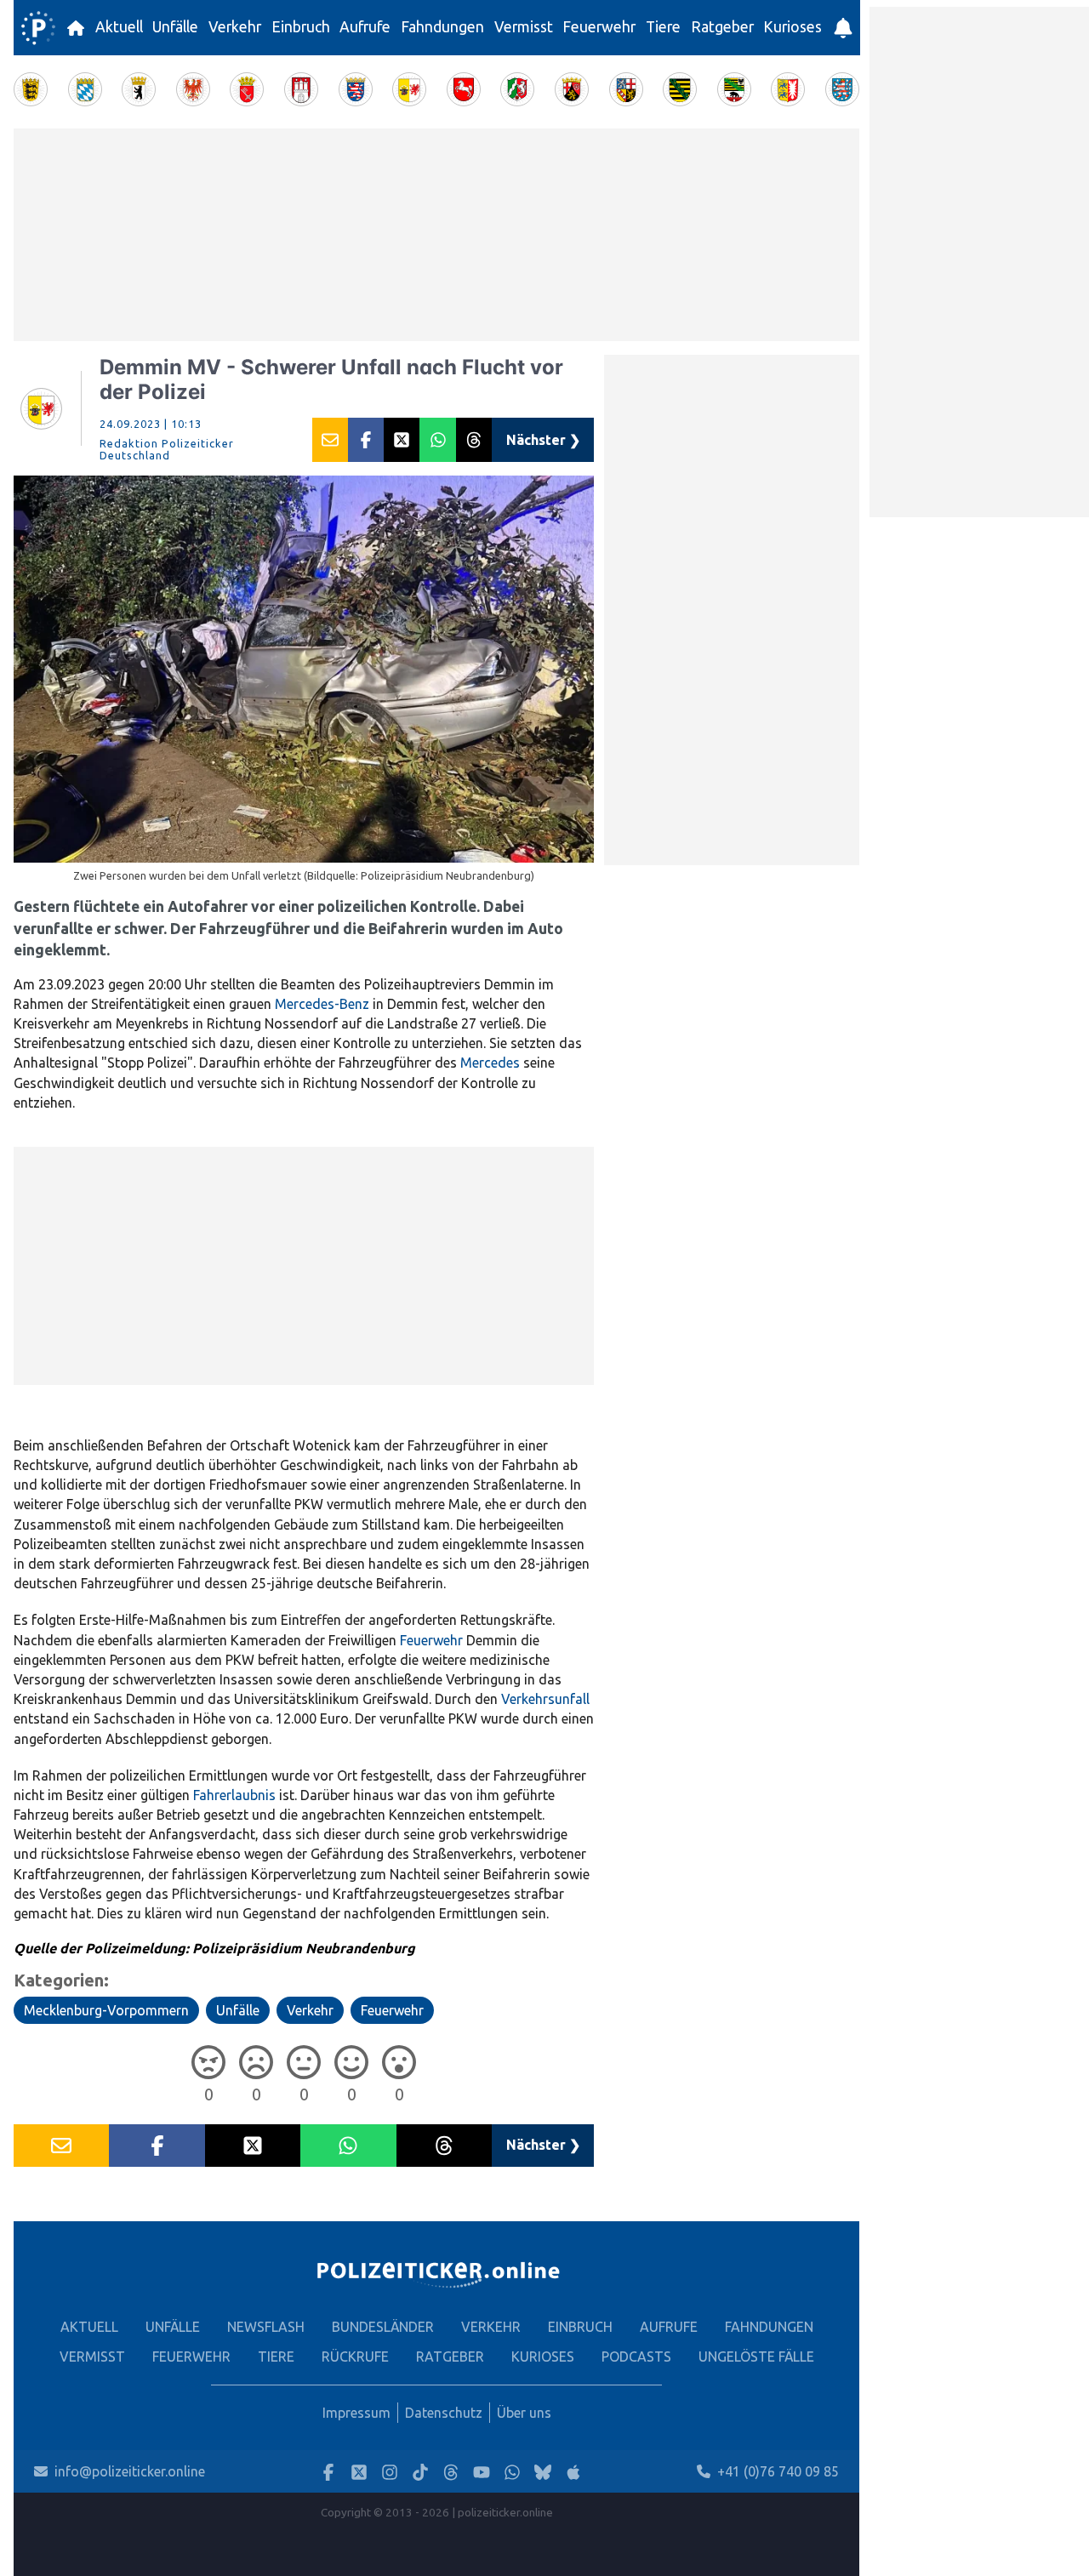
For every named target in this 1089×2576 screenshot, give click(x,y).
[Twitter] (359, 2472)
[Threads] (451, 2472)
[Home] (38, 28)
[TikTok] (420, 2472)
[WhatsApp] (512, 2472)
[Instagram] (390, 2472)
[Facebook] (328, 2472)
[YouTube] (482, 2472)
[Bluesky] (543, 2472)
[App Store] (573, 2472)
